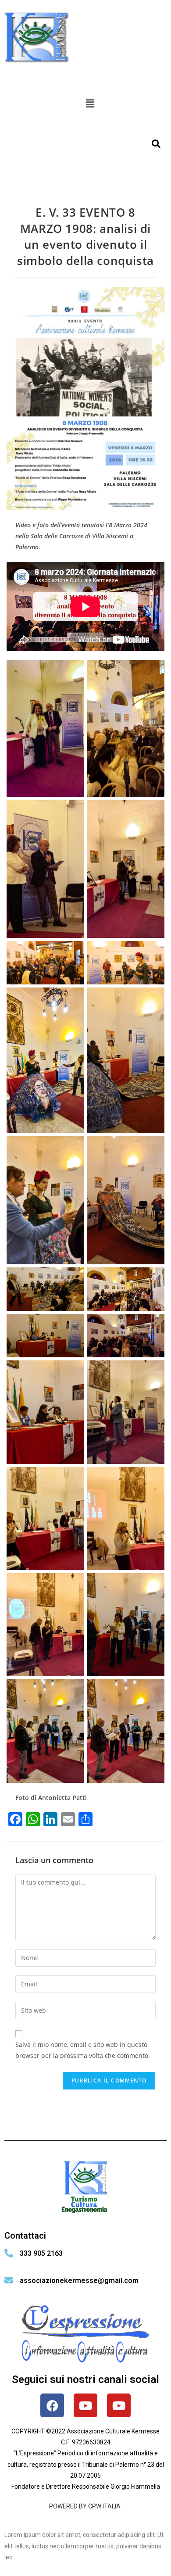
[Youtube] (85, 2405)
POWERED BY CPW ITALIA (85, 2506)
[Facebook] (52, 2405)
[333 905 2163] (9, 2253)
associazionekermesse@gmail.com (79, 2281)
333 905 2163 (41, 2253)
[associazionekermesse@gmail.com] (9, 2280)
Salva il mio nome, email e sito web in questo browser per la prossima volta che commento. (83, 2050)
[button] (90, 103)
